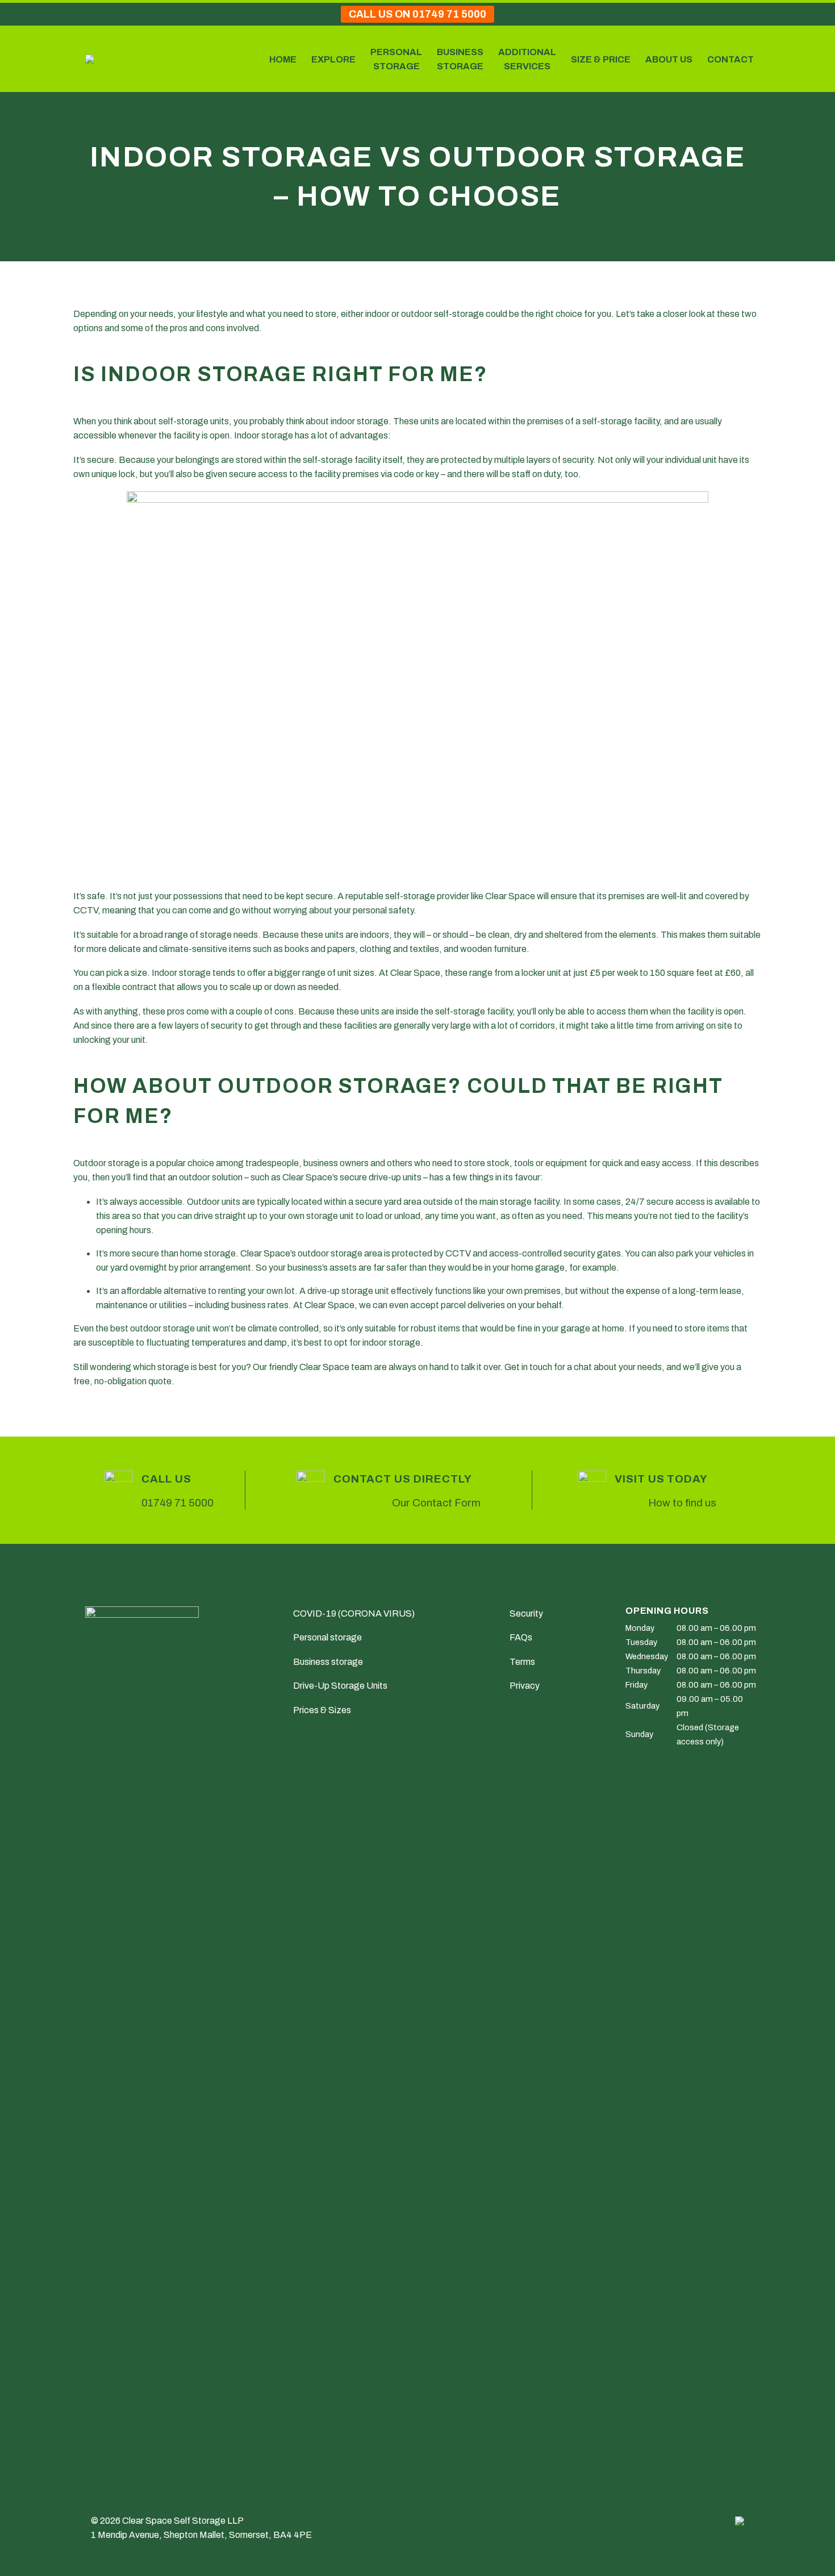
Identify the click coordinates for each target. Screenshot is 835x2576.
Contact (730, 59)
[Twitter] (97, 1427)
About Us (669, 59)
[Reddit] (163, 1427)
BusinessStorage (460, 59)
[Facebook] (81, 1427)
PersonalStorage (396, 59)
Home (283, 59)
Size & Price (601, 59)
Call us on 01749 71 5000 (417, 14)
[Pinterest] (114, 1427)
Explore (333, 59)
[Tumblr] (130, 1427)
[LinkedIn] (147, 1427)
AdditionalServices (527, 59)
